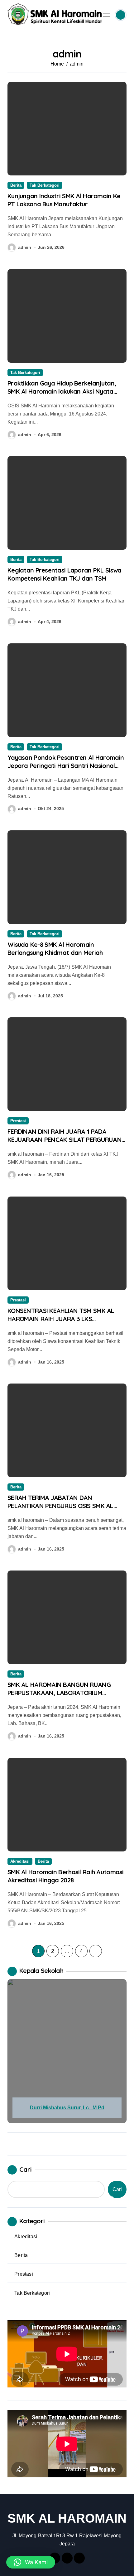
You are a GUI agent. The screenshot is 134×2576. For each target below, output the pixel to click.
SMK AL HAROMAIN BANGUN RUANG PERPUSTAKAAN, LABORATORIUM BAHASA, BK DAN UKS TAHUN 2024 (59, 1693)
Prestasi (18, 1121)
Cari (26, 2169)
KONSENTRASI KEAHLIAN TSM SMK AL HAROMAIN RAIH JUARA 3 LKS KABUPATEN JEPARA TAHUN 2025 (61, 1319)
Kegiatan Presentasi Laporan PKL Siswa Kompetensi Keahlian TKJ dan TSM (64, 574)
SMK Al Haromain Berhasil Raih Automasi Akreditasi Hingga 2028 (66, 1876)
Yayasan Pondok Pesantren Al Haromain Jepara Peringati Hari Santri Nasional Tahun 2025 (66, 766)
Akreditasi (20, 1861)
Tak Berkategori (45, 185)
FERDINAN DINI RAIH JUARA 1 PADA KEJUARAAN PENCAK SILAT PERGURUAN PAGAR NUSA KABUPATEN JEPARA (65, 1140)
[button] (31, 2562)
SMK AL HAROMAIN (67, 2518)
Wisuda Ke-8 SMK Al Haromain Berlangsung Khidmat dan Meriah (55, 949)
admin (25, 247)
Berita (16, 185)
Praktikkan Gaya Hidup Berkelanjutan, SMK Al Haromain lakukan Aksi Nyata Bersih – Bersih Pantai (62, 391)
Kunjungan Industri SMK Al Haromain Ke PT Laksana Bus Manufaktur (64, 200)
